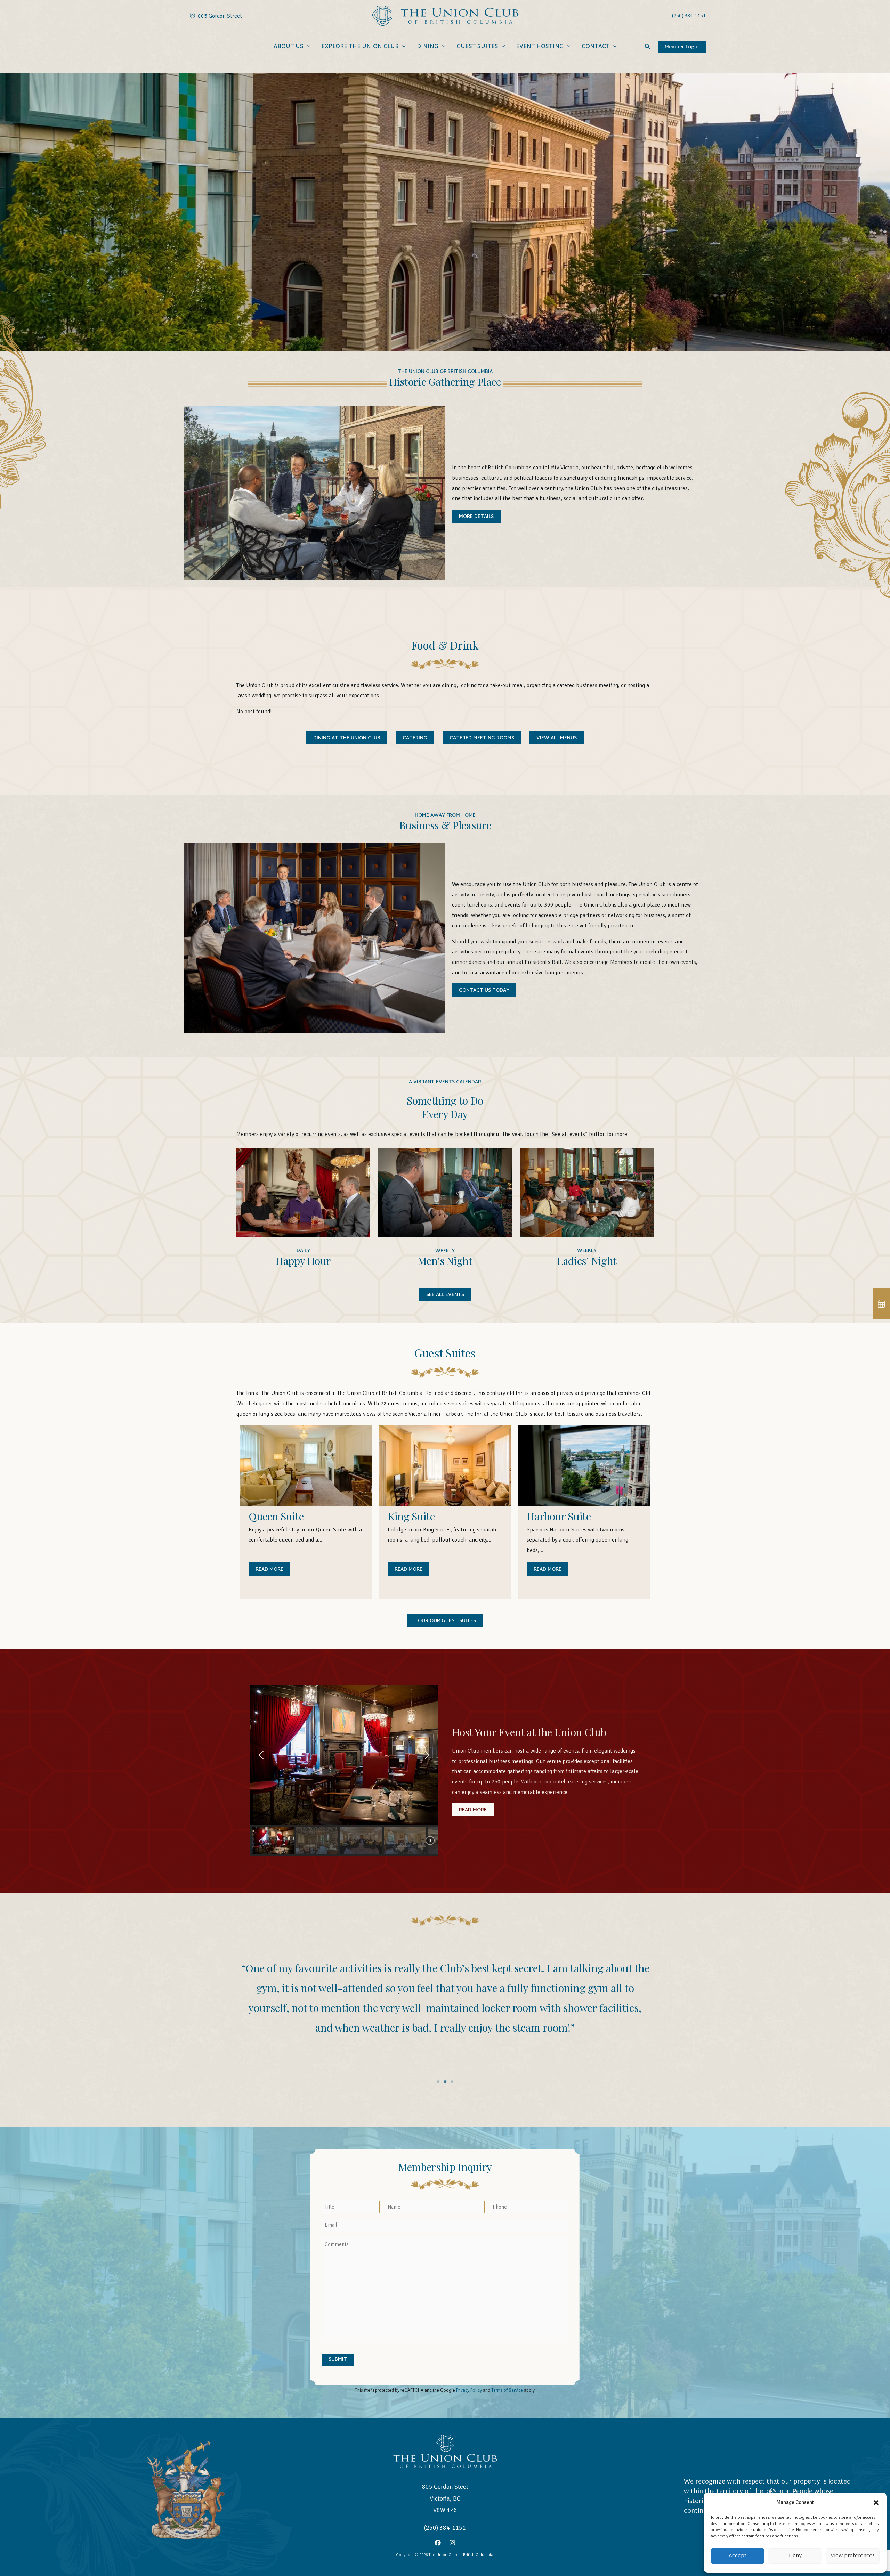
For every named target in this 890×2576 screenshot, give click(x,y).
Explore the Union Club (360, 47)
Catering (415, 738)
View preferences (853, 2556)
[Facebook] (438, 2543)
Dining (428, 47)
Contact (596, 47)
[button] (876, 2503)
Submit (338, 2360)
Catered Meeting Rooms (482, 738)
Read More (269, 1570)
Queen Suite (276, 1516)
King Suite (411, 1516)
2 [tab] (445, 2082)
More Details (476, 517)
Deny (795, 2556)
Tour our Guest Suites (445, 1621)
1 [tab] (438, 2082)
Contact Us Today (484, 990)
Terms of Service (507, 2390)
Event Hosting (540, 47)
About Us (289, 47)
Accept (738, 2556)
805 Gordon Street (219, 16)
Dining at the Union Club (347, 738)
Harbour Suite (559, 1516)
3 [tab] (452, 2082)
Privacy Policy (469, 2390)
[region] (344, 1771)
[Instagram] (452, 2543)
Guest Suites (477, 47)
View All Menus (557, 738)
